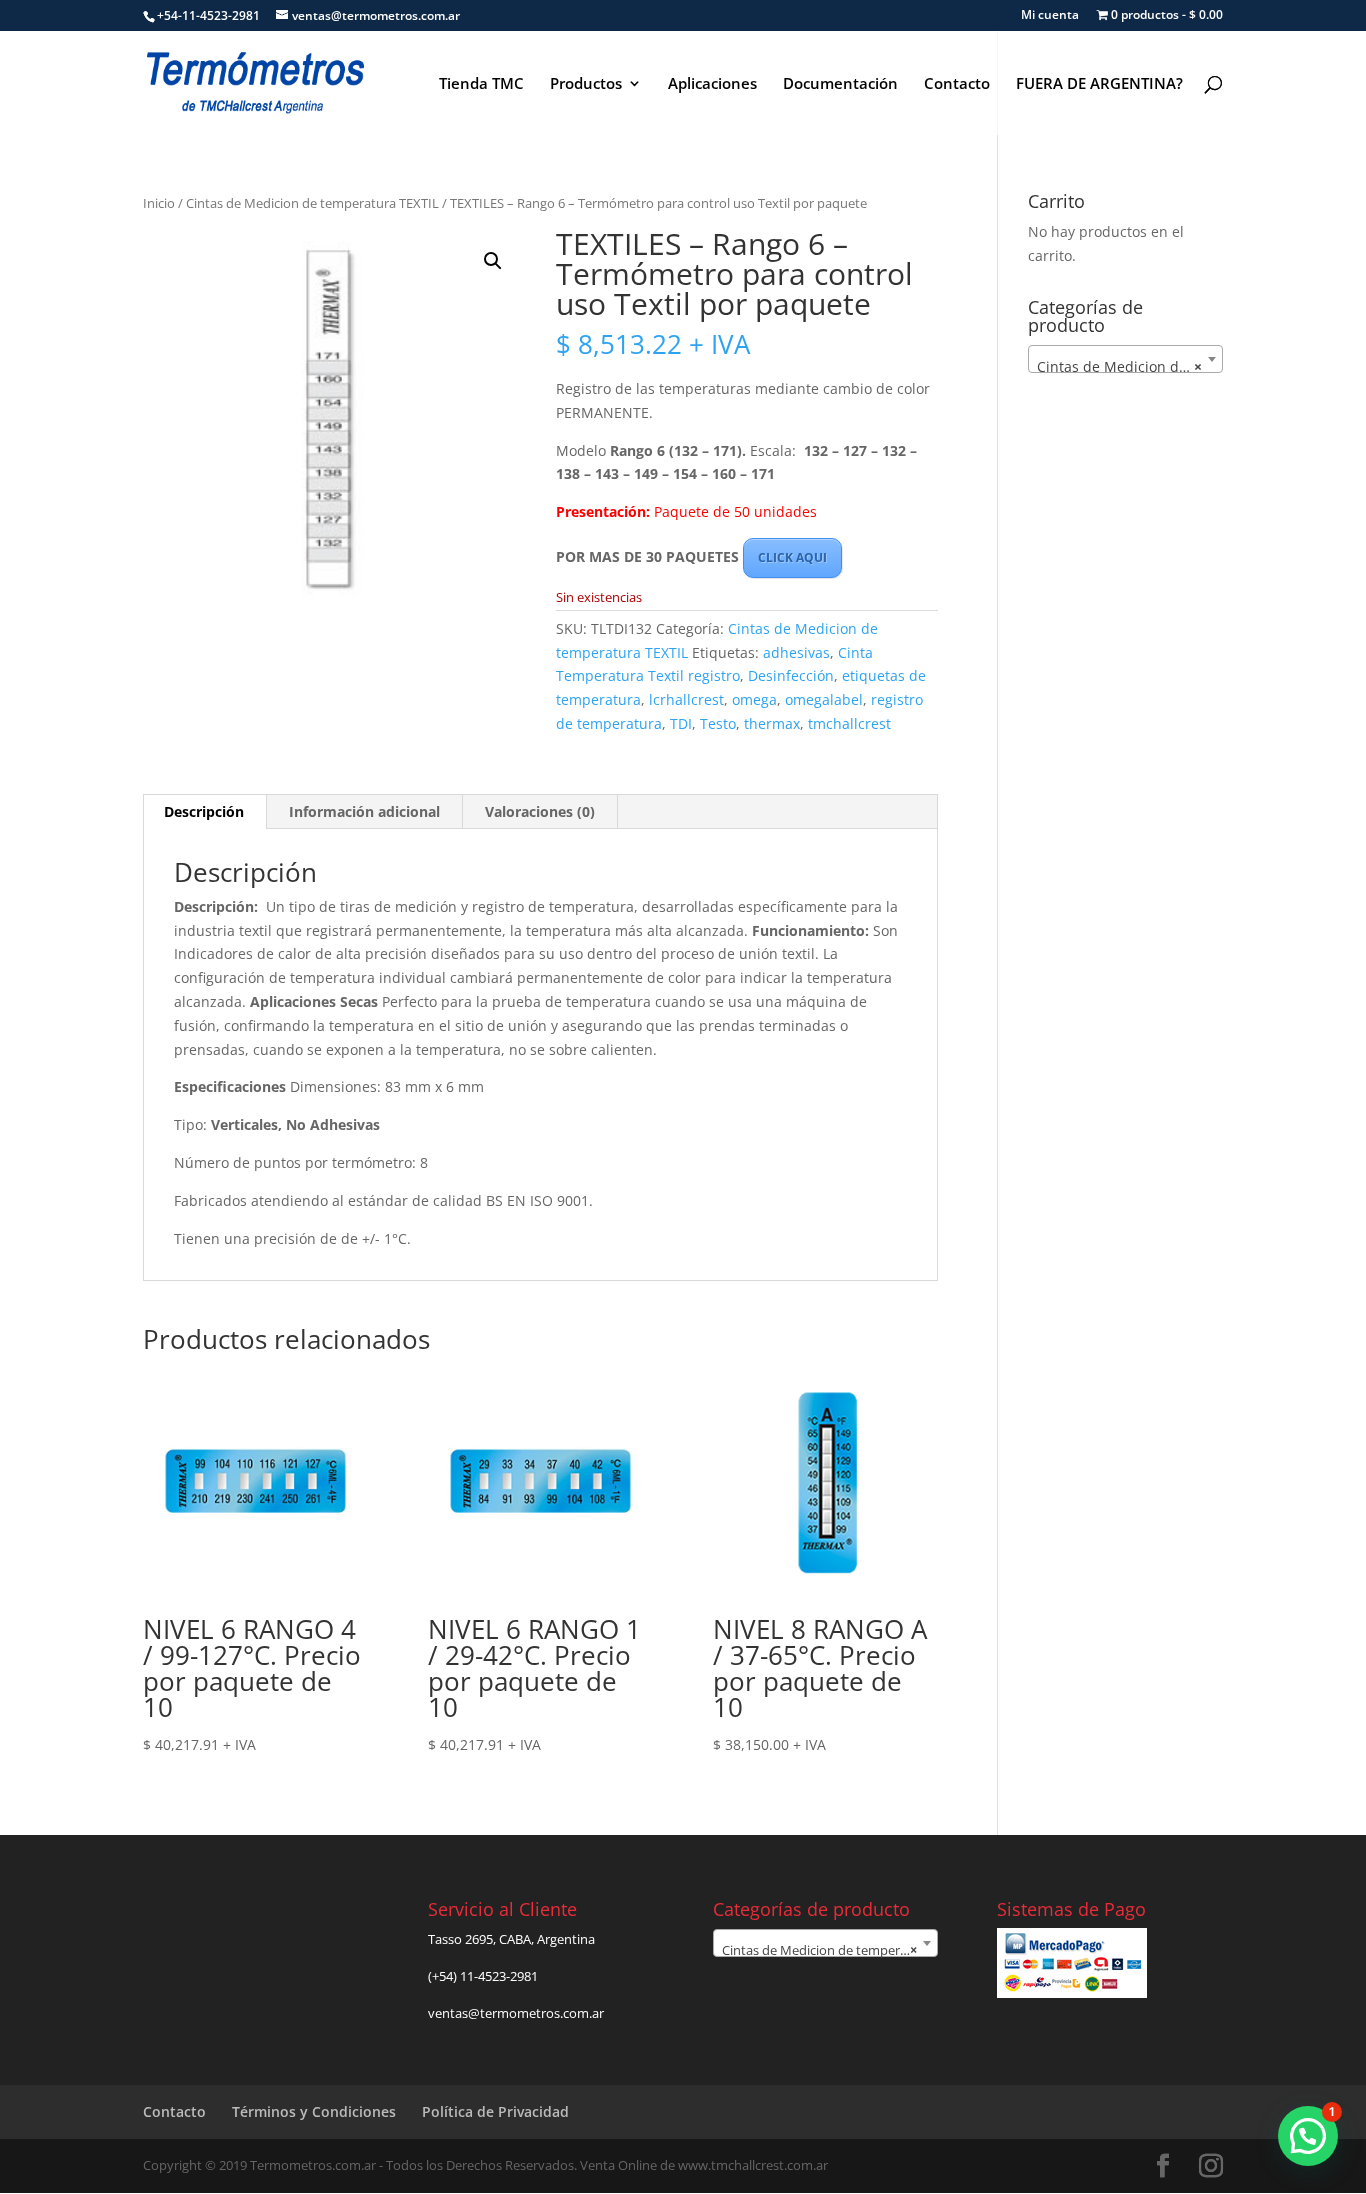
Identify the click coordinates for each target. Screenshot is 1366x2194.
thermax (772, 723)
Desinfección (791, 675)
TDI (681, 723)
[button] (493, 261)
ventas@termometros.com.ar (516, 2013)
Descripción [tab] (204, 811)
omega (754, 699)
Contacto (957, 84)
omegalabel (824, 699)
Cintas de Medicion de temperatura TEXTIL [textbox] (1129, 366)
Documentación (840, 84)
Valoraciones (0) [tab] (540, 811)
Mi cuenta (1050, 16)
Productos (586, 84)
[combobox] (1125, 359)
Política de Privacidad (495, 2111)
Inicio (159, 203)
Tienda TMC (481, 84)
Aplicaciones (712, 84)
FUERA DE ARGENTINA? (1099, 84)
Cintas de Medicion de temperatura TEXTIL (312, 203)
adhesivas (796, 652)
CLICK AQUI (792, 557)
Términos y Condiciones (314, 2111)
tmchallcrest (849, 723)
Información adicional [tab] (364, 811)
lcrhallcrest (686, 699)
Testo (718, 723)
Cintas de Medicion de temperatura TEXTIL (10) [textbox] (829, 1950)
